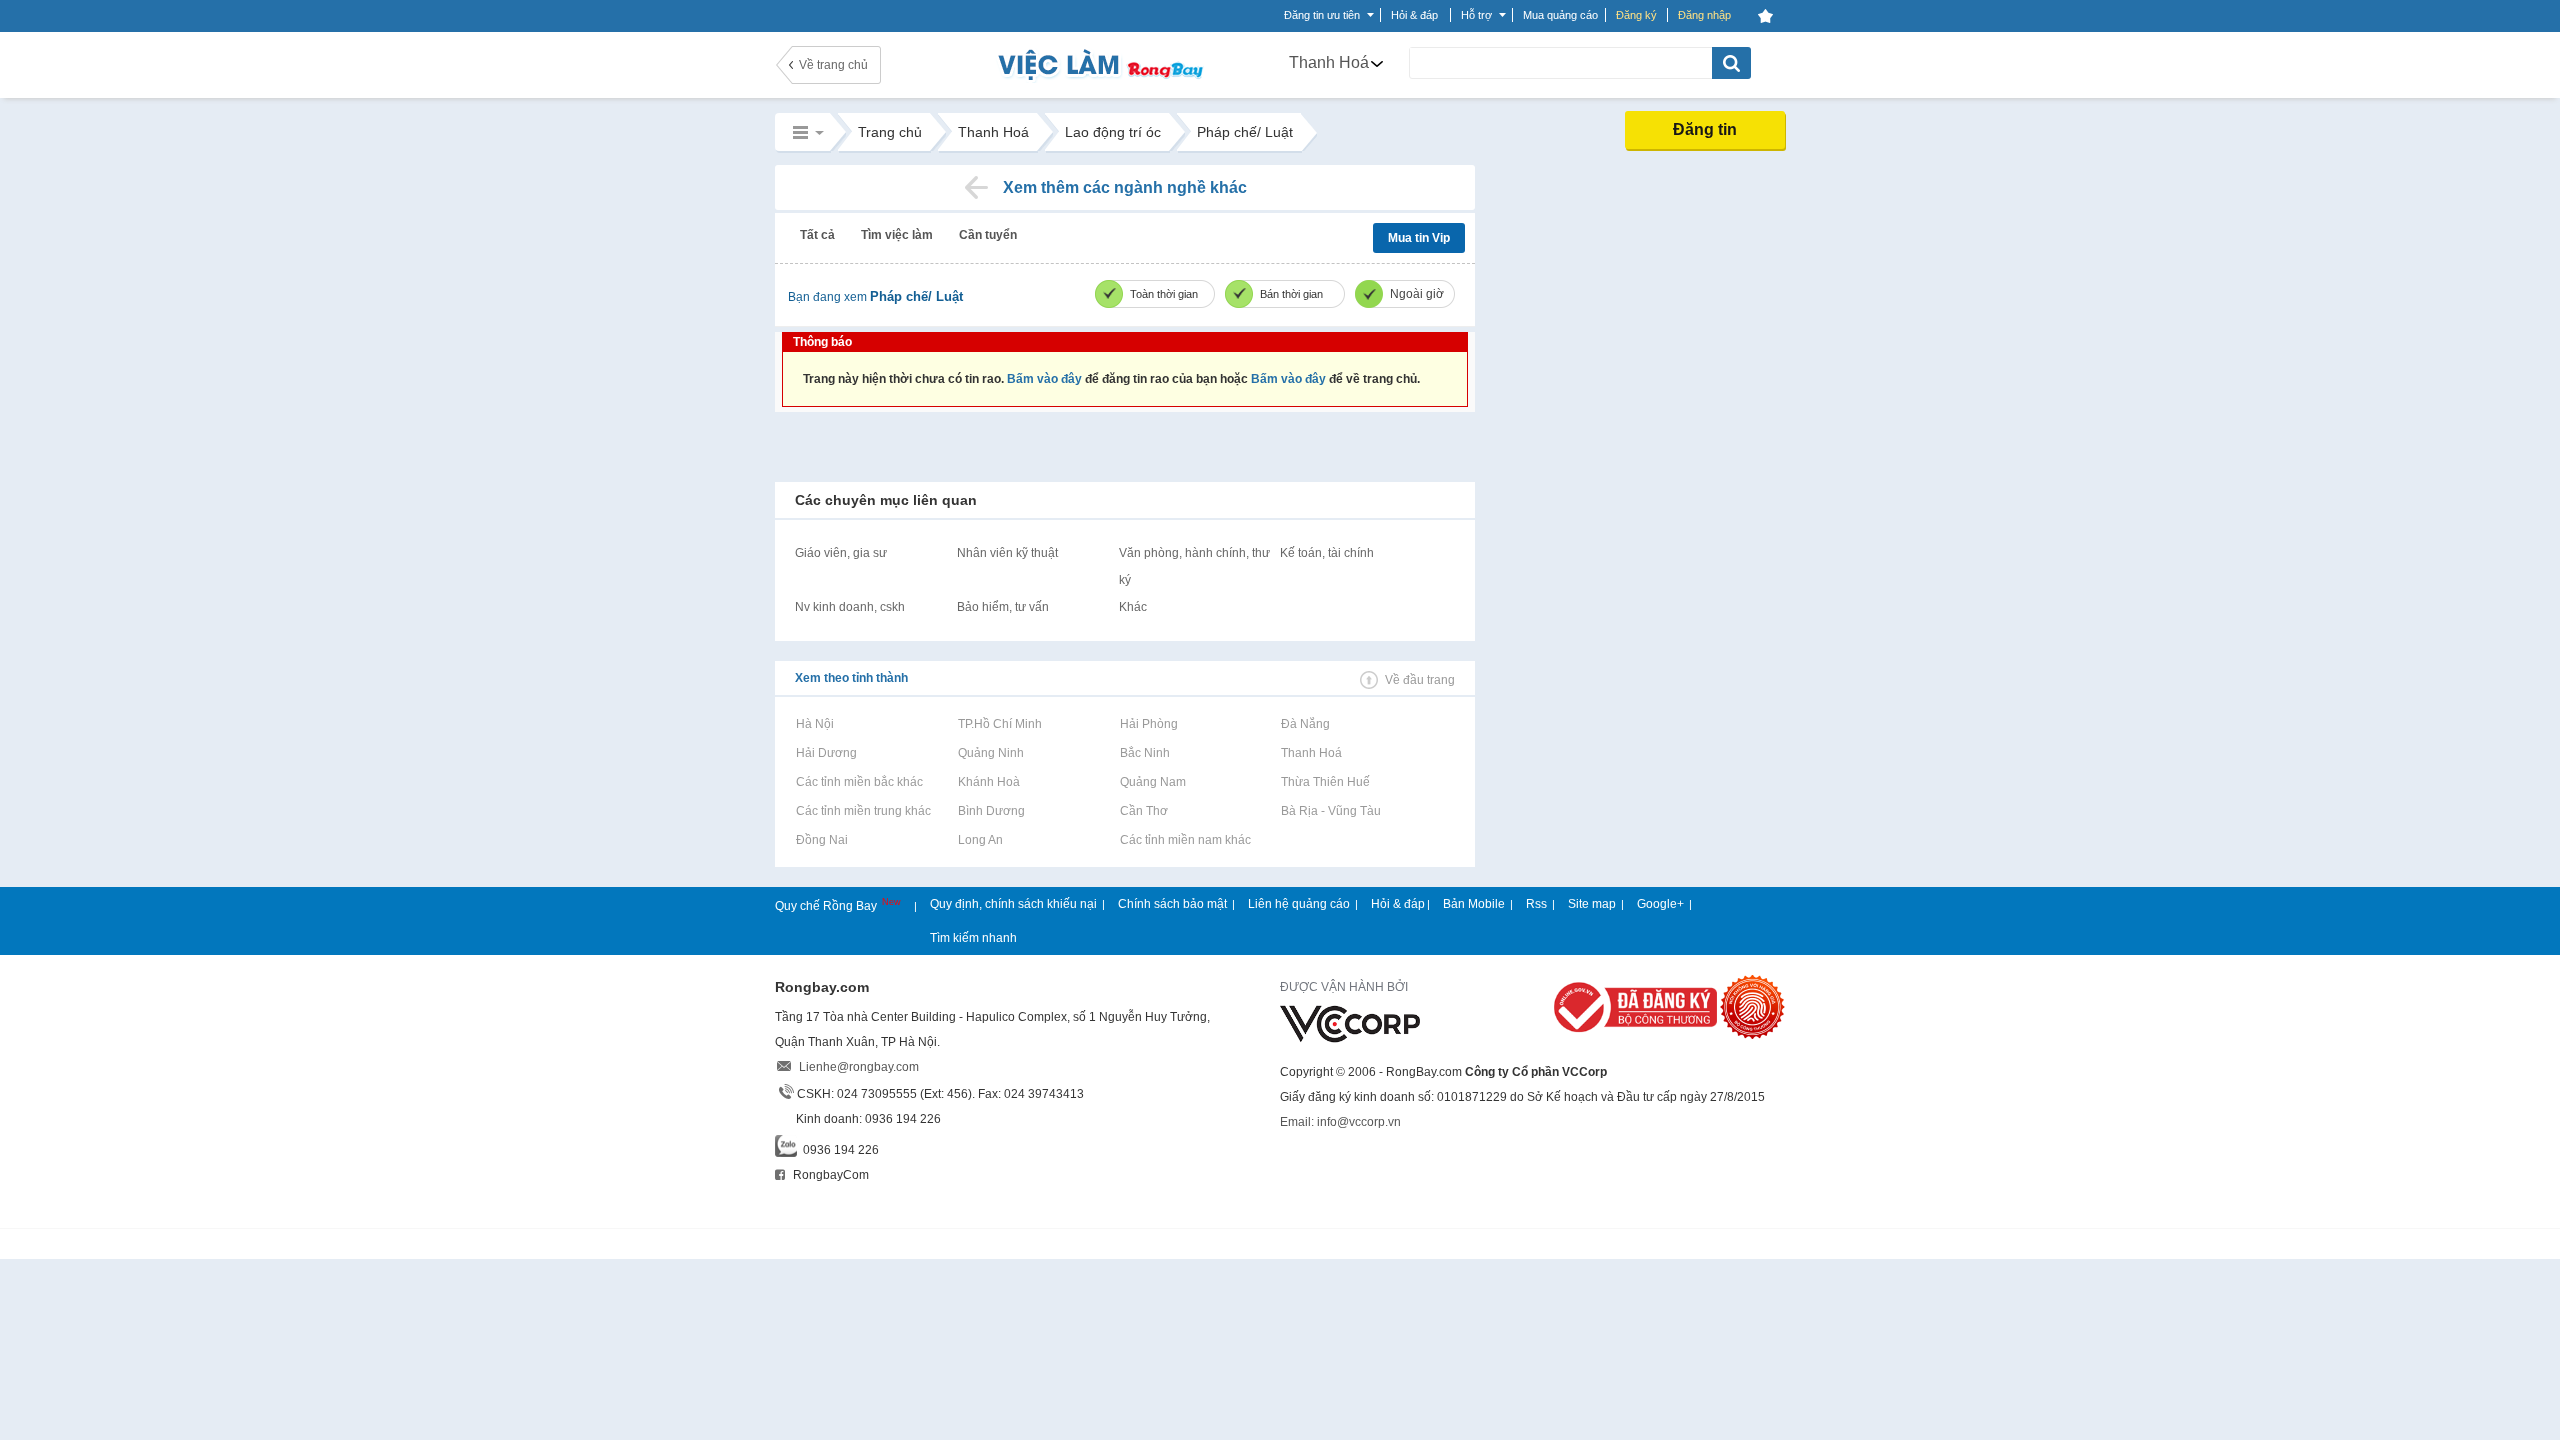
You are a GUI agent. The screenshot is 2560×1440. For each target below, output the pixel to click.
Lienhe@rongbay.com (859, 1067)
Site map (1592, 904)
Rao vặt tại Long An (980, 840)
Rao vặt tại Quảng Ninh (990, 753)
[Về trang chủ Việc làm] (1080, 64)
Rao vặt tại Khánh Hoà (988, 782)
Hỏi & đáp (1398, 904)
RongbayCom (829, 1175)
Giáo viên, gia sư (841, 553)
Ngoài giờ (1417, 294)
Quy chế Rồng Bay (827, 906)
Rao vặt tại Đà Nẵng (1305, 724)
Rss (1536, 904)
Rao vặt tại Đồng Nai (821, 840)
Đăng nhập (1704, 15)
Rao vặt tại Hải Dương (826, 753)
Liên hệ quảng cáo (1299, 904)
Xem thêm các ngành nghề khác (1125, 187)
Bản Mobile (1474, 904)
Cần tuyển (988, 235)
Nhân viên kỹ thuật (1007, 553)
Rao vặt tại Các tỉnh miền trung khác (863, 811)
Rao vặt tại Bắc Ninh (1144, 753)
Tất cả (817, 235)
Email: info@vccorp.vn (1340, 1122)
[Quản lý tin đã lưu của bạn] (1765, 16)
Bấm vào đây (1044, 379)
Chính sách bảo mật (1172, 904)
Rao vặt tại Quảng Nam (1152, 782)
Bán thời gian (1291, 294)
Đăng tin (1705, 129)
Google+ (1660, 904)
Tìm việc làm (897, 235)
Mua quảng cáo (1560, 15)
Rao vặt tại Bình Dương (991, 811)
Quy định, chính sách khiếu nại (1013, 904)
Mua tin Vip (1419, 238)
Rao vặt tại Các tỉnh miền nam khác (1185, 840)
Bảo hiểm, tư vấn (1003, 607)
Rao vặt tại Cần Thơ (1143, 811)
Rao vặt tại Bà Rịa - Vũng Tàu (1330, 811)
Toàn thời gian (1164, 294)
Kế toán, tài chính (1327, 553)
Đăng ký (1636, 15)
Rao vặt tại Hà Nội (814, 724)
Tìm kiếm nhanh (973, 938)
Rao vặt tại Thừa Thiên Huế (1325, 782)
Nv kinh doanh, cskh (850, 607)
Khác (1133, 607)
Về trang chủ (833, 65)
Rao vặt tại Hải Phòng (1148, 724)
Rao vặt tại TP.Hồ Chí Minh (999, 724)
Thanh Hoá (1329, 62)
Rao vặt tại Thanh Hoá (1311, 753)
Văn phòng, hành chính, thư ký (1194, 566)
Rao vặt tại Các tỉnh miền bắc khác (859, 782)
